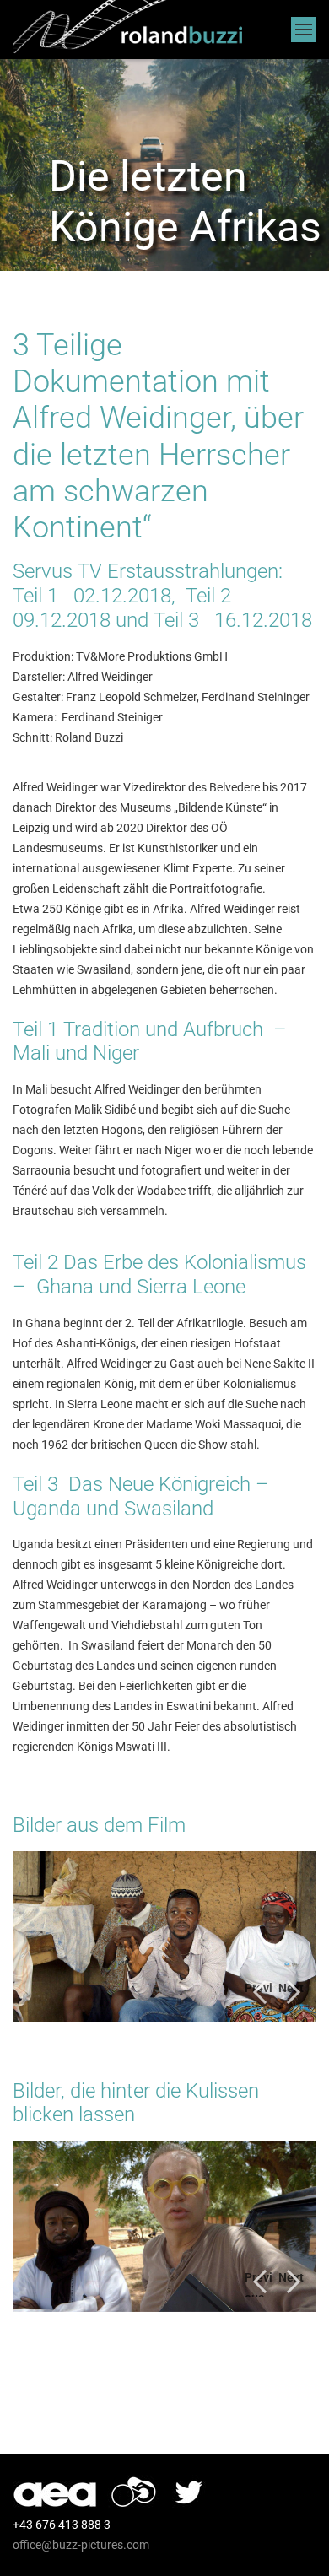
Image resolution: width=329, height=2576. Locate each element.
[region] (164, 1937)
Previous (259, 1994)
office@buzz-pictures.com (81, 2545)
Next (291, 1988)
